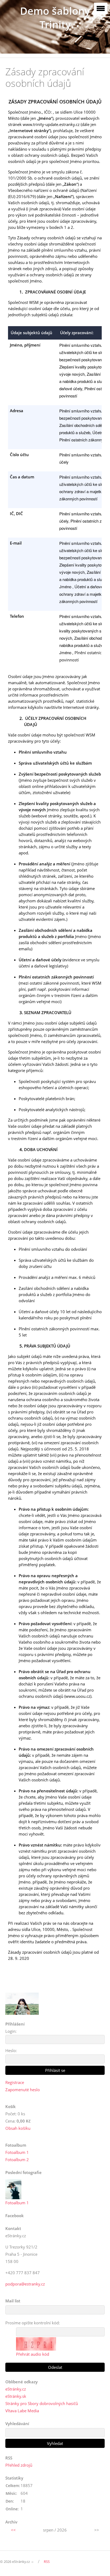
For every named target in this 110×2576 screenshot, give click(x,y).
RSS (47, 2562)
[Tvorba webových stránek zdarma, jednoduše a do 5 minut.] (33, 2562)
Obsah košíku (18, 2128)
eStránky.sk (16, 2396)
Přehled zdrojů (19, 2465)
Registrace (15, 2082)
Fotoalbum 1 (17, 2152)
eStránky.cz (16, 2389)
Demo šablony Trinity (55, 18)
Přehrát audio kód (33, 2354)
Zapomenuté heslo (23, 2090)
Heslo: (11, 2050)
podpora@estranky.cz (25, 2284)
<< (13, 2530)
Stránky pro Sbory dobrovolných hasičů (42, 2403)
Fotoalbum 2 (17, 2160)
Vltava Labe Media (22, 2411)
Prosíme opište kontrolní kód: (33, 2323)
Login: (11, 2031)
